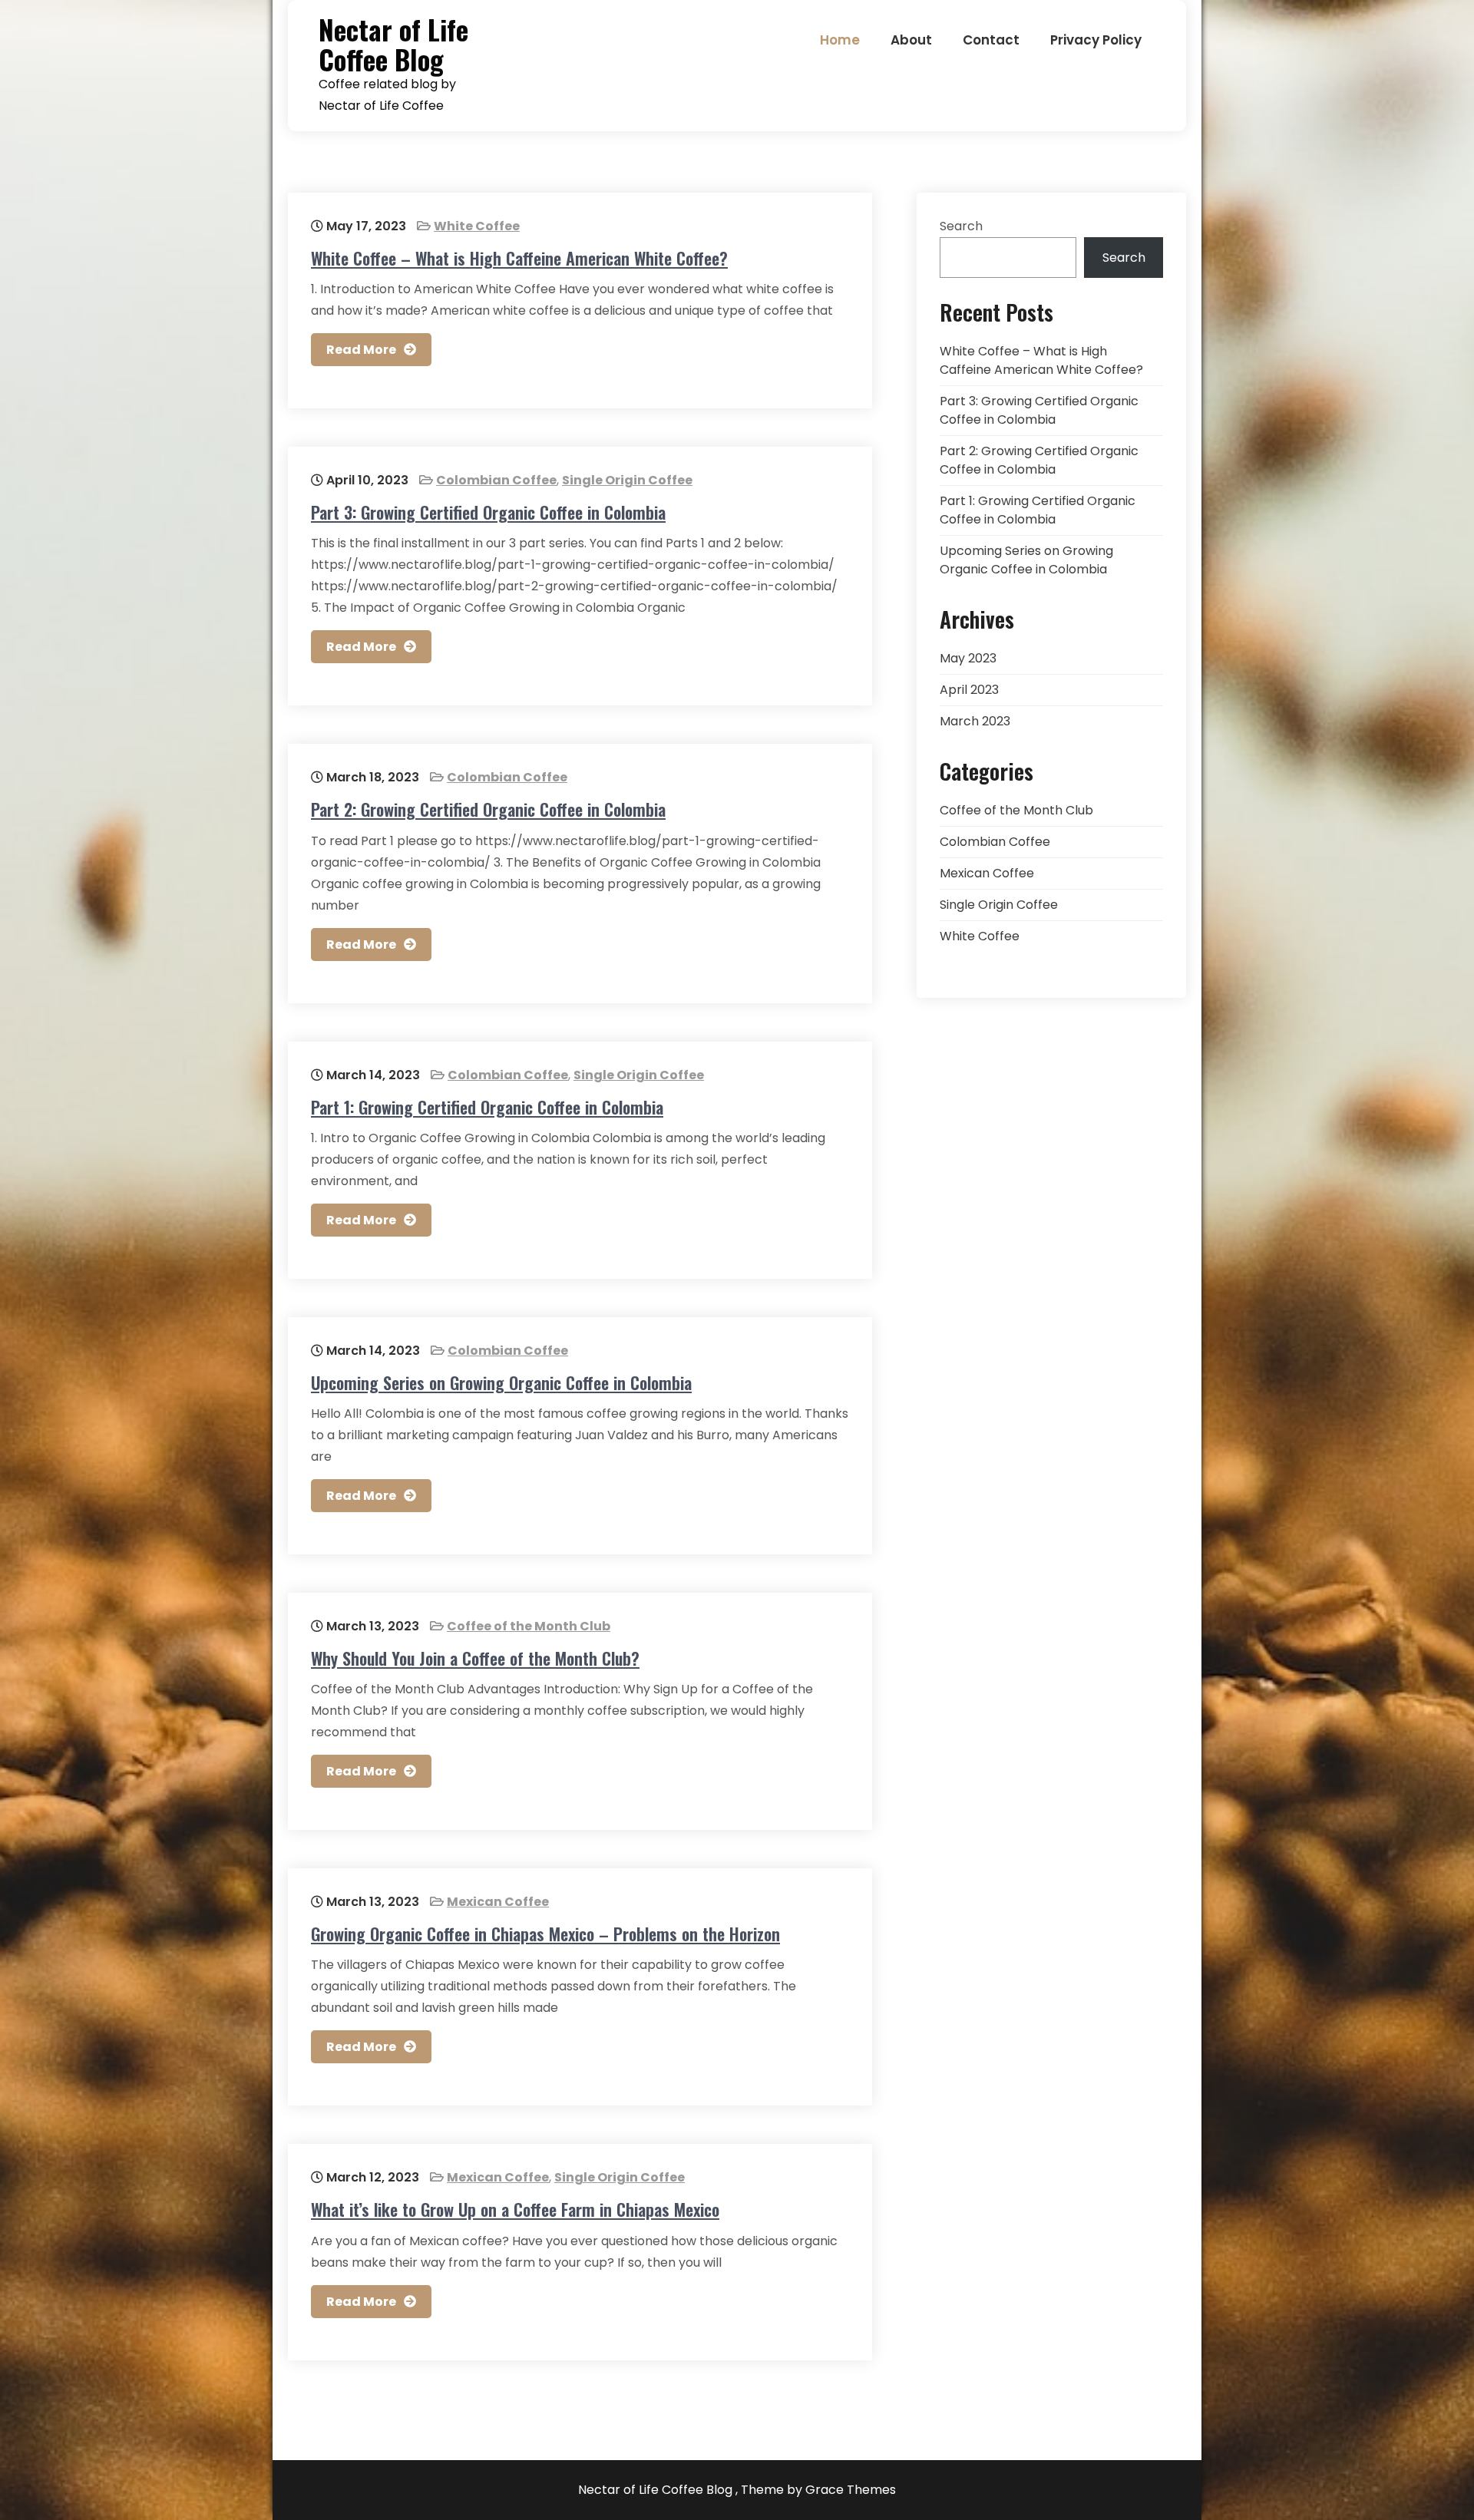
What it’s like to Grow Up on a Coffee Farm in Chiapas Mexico (515, 2209)
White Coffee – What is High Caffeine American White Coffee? (519, 258)
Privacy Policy (1096, 40)
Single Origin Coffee (627, 480)
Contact (991, 40)
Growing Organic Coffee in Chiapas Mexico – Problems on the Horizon (545, 1934)
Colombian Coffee (496, 480)
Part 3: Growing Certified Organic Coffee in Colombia (488, 512)
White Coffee (477, 226)
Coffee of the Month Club (529, 1626)
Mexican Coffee (498, 1902)
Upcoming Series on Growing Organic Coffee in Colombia (501, 1382)
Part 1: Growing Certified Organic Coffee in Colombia (487, 1107)
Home (840, 40)
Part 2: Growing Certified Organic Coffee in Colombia (488, 809)
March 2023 (975, 721)
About (911, 40)
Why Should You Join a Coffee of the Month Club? (475, 1658)
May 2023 (968, 658)
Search (961, 226)
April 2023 (969, 690)
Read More (361, 350)
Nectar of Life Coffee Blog (393, 44)
